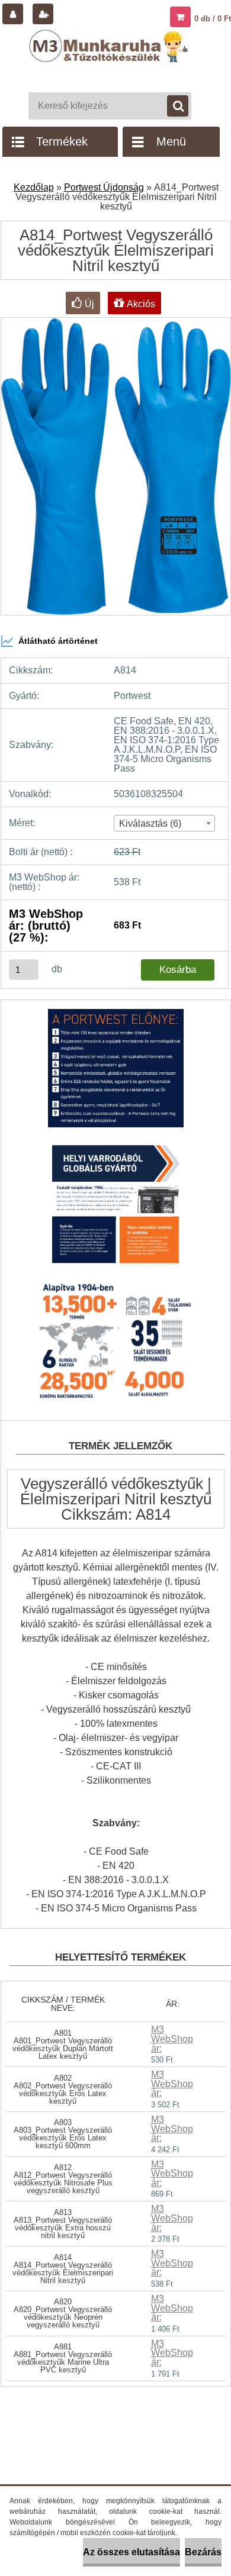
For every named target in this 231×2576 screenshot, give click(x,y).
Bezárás (203, 2552)
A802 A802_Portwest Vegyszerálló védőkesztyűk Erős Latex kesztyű (63, 2090)
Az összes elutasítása (131, 2552)
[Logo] (110, 58)
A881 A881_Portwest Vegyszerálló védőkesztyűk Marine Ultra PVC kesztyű (63, 2358)
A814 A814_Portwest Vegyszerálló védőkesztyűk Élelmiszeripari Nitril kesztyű (63, 2269)
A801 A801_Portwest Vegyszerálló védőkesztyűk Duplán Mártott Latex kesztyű (63, 2045)
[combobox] (164, 823)
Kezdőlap (34, 187)
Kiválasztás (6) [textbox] (150, 823)
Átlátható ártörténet (58, 641)
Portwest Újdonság (104, 187)
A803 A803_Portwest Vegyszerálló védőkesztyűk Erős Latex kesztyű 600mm (63, 2134)
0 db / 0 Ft (213, 19)
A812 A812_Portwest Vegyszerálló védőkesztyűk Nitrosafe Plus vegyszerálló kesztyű (63, 2179)
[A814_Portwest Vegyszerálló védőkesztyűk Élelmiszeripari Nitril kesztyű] (116, 1074)
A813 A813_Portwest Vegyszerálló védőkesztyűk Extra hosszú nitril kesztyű (63, 2224)
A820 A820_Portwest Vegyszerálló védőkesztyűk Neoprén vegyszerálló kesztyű (63, 2313)
